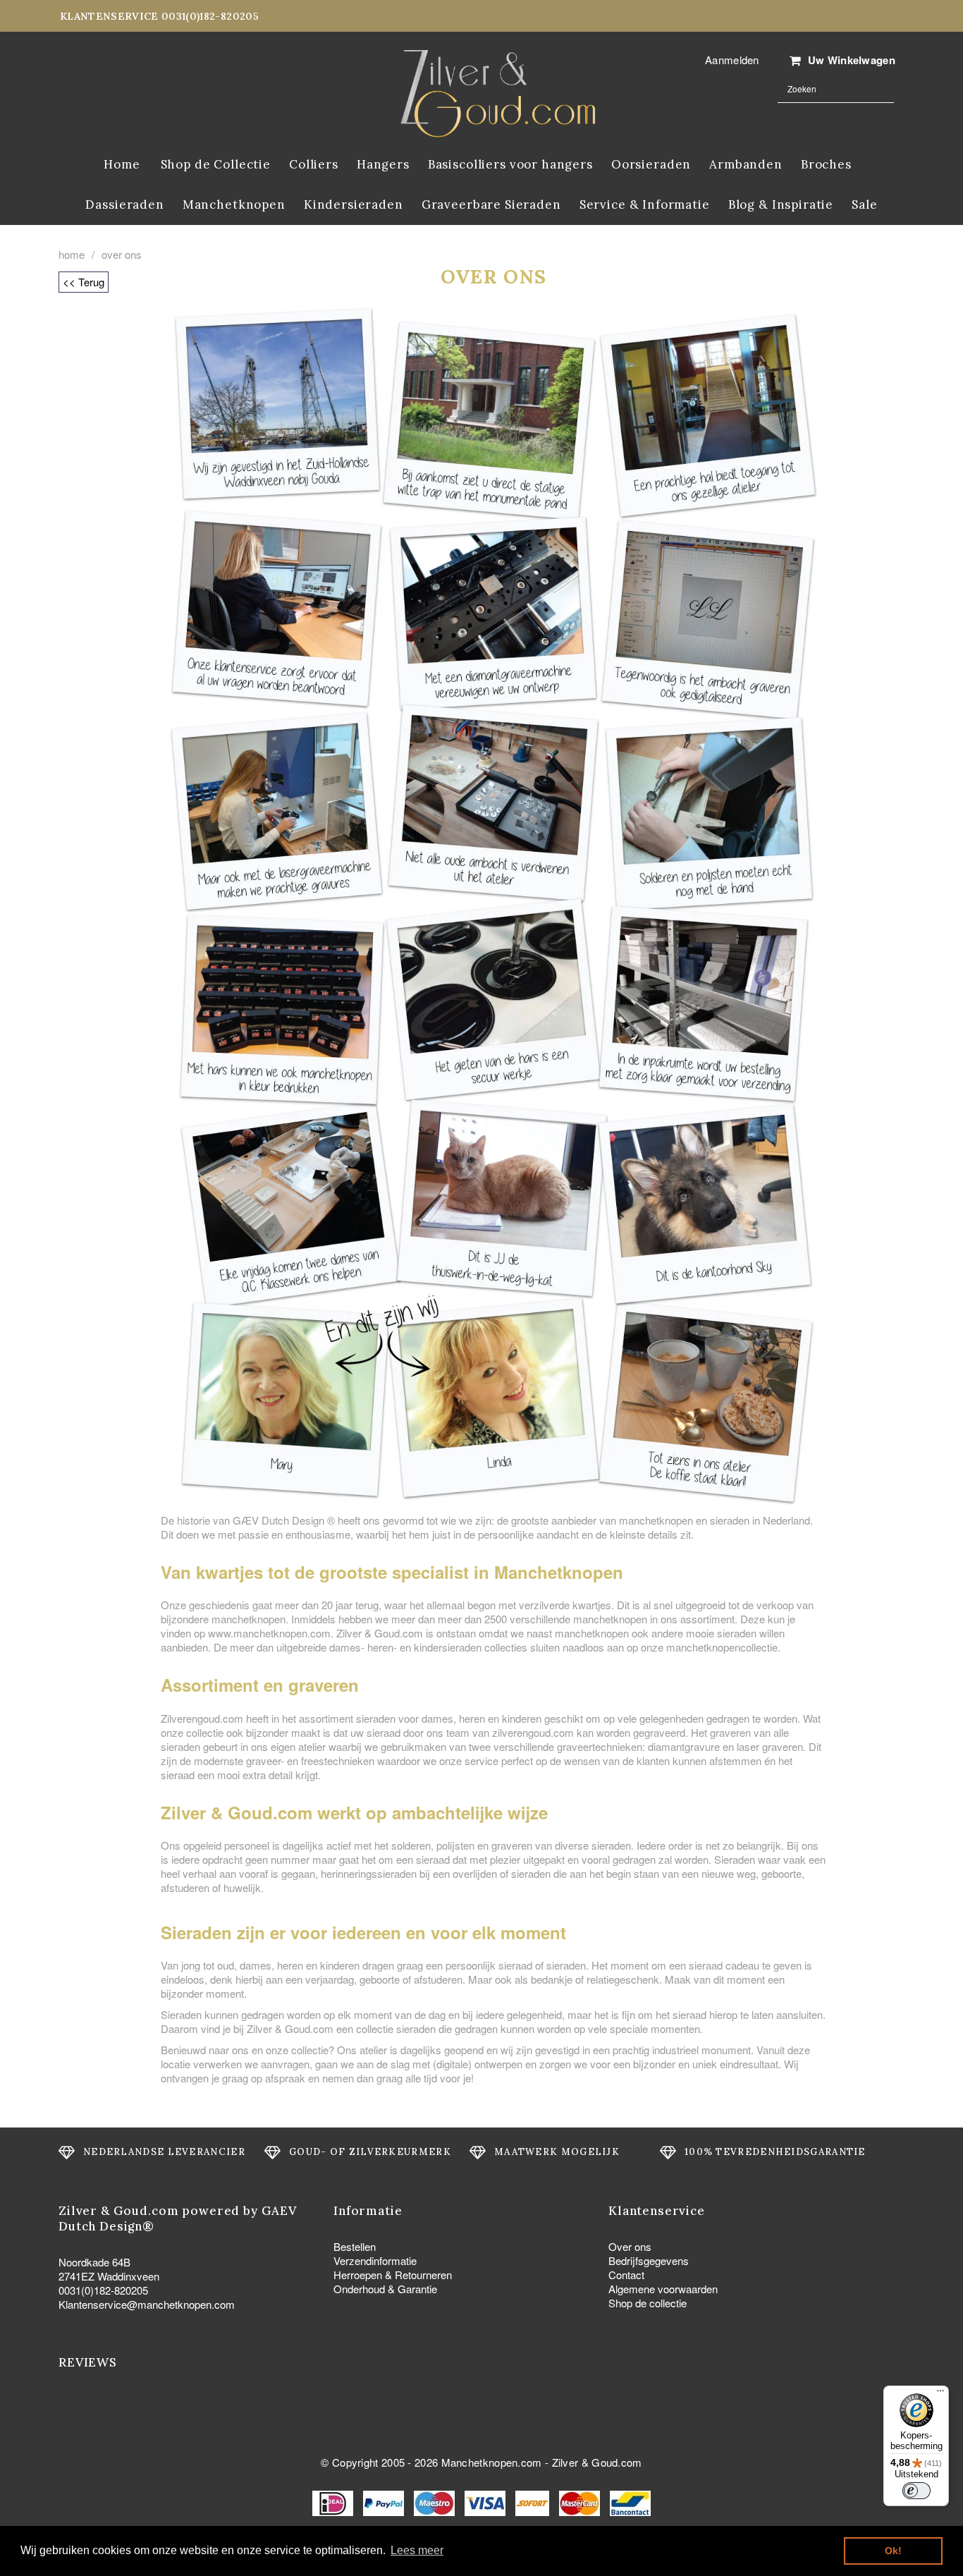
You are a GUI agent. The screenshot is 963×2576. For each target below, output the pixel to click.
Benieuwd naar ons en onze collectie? (249, 2050)
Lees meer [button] (417, 2550)
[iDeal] (334, 2502)
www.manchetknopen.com (269, 1633)
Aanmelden (732, 60)
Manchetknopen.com (492, 2462)
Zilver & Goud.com (597, 2462)
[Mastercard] (581, 2502)
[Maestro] (436, 2502)
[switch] (916, 2491)
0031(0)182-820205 (103, 2290)
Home (72, 255)
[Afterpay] (534, 2502)
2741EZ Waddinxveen (109, 2276)
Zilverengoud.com (202, 1718)
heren (472, 1718)
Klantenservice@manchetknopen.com (147, 2304)
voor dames (424, 1718)
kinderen (522, 1718)
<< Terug (84, 282)
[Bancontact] (630, 2502)
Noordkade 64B (94, 2262)
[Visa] (486, 2502)
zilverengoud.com (533, 1732)
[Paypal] (385, 2502)
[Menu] (940, 2394)
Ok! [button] (893, 2551)
